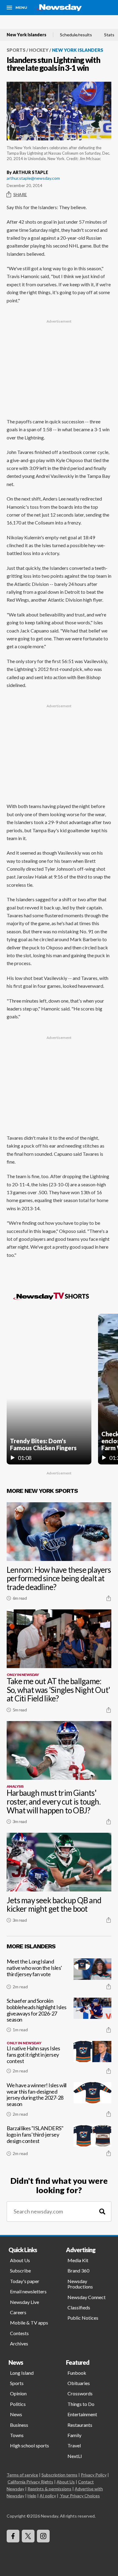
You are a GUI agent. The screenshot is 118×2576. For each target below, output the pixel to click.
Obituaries (79, 2383)
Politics (18, 2404)
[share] (109, 1598)
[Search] (102, 2211)
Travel (74, 2445)
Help (32, 2496)
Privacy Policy (94, 2475)
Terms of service (22, 2475)
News (16, 2414)
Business (19, 2425)
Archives (19, 2343)
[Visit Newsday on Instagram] (43, 2536)
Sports (16, 50)
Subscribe (20, 2270)
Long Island (22, 2373)
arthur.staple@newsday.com (33, 178)
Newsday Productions (80, 2284)
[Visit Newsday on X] (28, 2536)
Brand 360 (78, 2270)
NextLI (75, 2456)
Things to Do (81, 2404)
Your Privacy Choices (80, 2496)
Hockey (39, 50)
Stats (109, 35)
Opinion (18, 2393)
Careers (18, 2312)
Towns (17, 2435)
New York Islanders (26, 35)
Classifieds (79, 2307)
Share (20, 194)
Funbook (77, 2373)
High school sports (29, 2445)
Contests (19, 2333)
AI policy (48, 2496)
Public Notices (83, 2318)
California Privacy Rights (30, 2482)
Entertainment (82, 2414)
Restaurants (80, 2425)
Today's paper (25, 2281)
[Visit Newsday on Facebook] (13, 2536)
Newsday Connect (87, 2297)
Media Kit (78, 2260)
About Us (20, 2260)
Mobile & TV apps (29, 2323)
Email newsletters (28, 2291)
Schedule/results (76, 35)
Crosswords (80, 2393)
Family (74, 2435)
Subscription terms (59, 2475)
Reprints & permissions (49, 2489)
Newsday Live (25, 2302)
